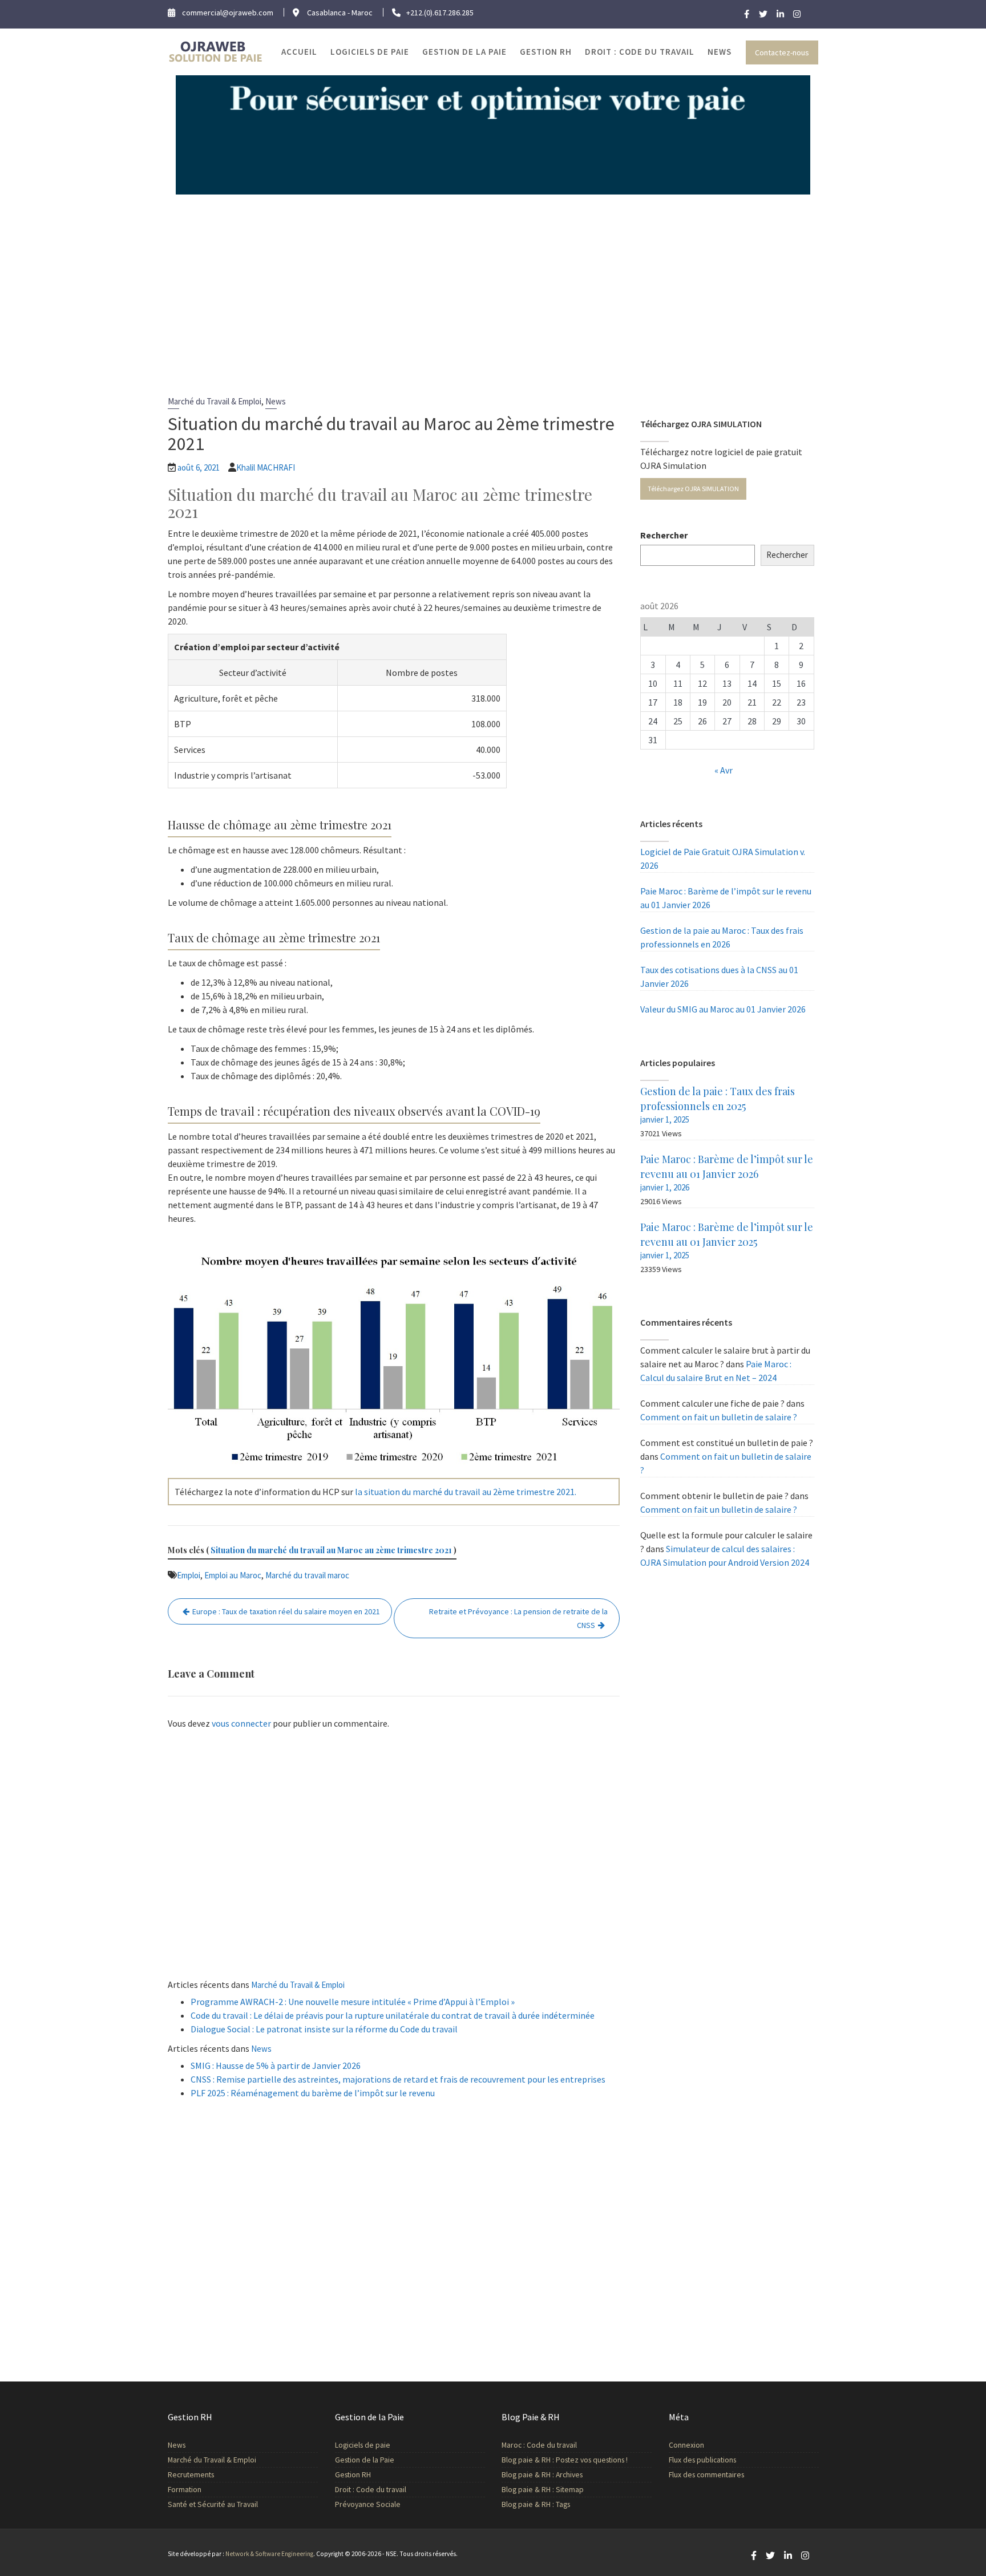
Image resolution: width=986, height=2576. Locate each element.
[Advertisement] (493, 280)
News (720, 52)
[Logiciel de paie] (493, 133)
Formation (185, 2490)
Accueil (299, 52)
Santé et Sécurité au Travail (213, 2504)
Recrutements (191, 2475)
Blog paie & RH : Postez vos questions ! (565, 2460)
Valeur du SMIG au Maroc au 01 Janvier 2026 (723, 1009)
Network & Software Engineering (269, 2554)
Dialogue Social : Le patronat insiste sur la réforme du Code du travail (324, 2029)
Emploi (189, 1575)
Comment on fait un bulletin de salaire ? (719, 1417)
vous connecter (241, 1723)
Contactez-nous (782, 52)
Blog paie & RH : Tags (536, 2504)
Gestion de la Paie (464, 52)
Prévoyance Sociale (368, 2504)
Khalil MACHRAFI (266, 467)
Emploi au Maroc (233, 1575)
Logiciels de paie (370, 52)
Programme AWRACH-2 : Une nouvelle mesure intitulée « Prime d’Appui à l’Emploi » (353, 2002)
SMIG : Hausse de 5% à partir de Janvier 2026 (276, 2065)
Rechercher (664, 535)
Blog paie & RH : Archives (542, 2475)
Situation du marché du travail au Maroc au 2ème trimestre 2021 (331, 1550)
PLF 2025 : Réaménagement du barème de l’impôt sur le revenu (313, 2093)
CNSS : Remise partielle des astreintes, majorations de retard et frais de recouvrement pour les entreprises (398, 2079)
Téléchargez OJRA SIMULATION (693, 489)
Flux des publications (702, 2460)
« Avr (724, 770)
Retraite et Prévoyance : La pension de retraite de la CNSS (518, 1618)
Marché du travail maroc (307, 1575)
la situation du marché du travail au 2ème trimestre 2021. (466, 1492)
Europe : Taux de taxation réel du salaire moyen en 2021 (286, 1611)
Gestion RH (546, 52)
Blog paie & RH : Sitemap (543, 2490)
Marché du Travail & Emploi (215, 401)
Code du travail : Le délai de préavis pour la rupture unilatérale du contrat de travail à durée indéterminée (393, 2015)
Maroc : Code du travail (539, 2445)
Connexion (686, 2445)
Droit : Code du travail (640, 52)
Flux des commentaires (706, 2475)
